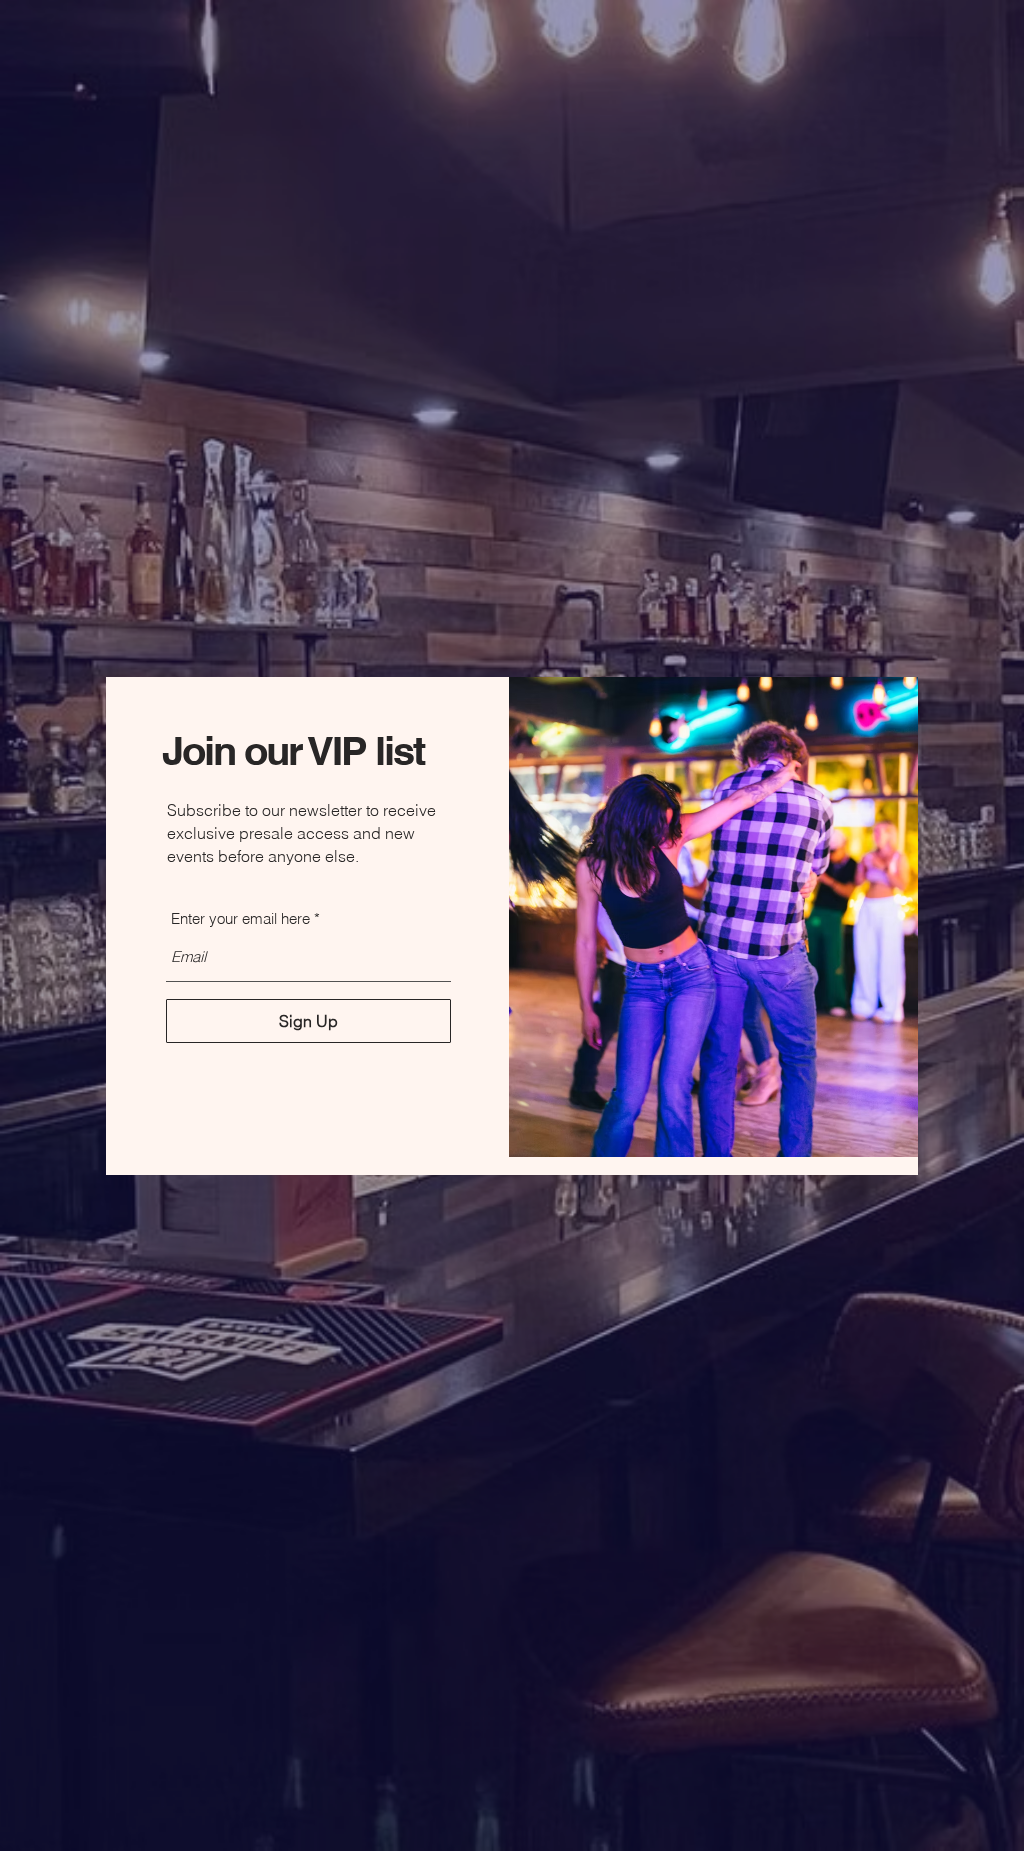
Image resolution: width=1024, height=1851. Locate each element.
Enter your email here (240, 918)
